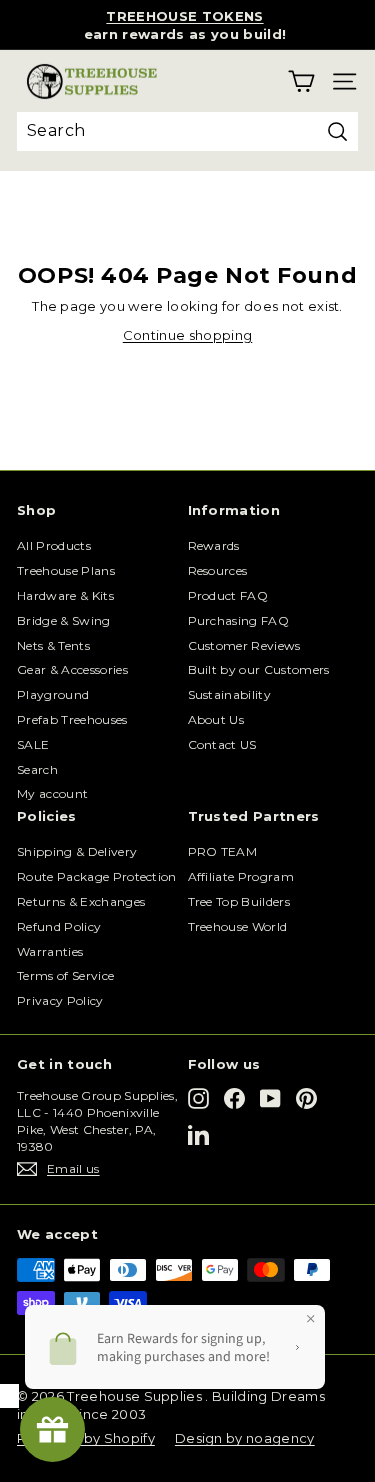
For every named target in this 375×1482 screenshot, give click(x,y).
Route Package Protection (97, 876)
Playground (53, 694)
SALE (33, 744)
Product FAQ (228, 595)
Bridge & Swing (64, 620)
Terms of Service (65, 975)
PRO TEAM (223, 851)
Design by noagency (245, 1438)
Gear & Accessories (72, 669)
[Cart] (301, 81)
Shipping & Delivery (77, 851)
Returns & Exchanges (81, 901)
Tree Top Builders (239, 901)
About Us (216, 719)
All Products (54, 545)
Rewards (214, 545)
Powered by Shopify (86, 1438)
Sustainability (230, 694)
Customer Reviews (244, 645)
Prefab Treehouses (72, 719)
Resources (218, 570)
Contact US (222, 744)
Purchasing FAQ (239, 620)
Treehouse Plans (66, 570)
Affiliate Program (241, 876)
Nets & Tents (53, 645)
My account (52, 793)
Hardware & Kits (65, 595)
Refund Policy (59, 926)
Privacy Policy (60, 1000)
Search (37, 769)
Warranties (50, 951)
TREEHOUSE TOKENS (184, 16)
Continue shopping (188, 335)
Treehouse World (238, 926)
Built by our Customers (259, 669)
